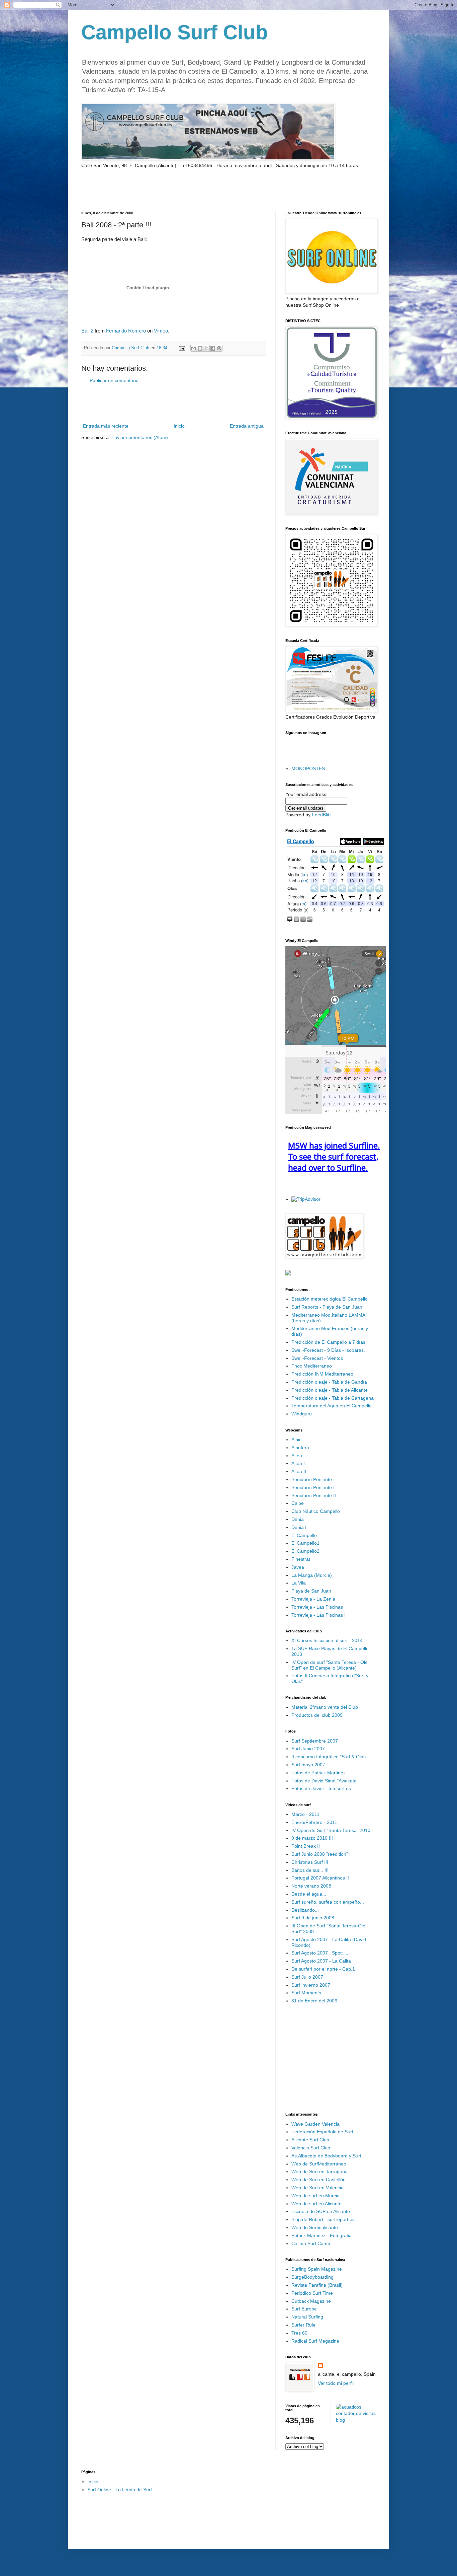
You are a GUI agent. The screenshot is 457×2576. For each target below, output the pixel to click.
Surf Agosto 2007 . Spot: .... (321, 1953)
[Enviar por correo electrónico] (194, 348)
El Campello (304, 1535)
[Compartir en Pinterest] (219, 348)
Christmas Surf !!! (310, 1862)
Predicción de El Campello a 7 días (328, 1342)
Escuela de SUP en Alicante (321, 2211)
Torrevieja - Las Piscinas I (318, 1615)
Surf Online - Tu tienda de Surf (120, 2490)
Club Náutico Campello (316, 1511)
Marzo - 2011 (305, 1814)
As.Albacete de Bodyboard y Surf (326, 2156)
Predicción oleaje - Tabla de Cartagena (333, 1398)
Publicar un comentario (114, 380)
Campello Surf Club (175, 32)
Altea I (298, 1463)
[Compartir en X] (206, 348)
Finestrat (301, 1559)
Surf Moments (306, 1993)
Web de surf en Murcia (315, 2196)
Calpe (298, 1503)
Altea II (299, 1471)
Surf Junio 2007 (308, 1749)
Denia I (299, 1527)
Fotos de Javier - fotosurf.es (321, 1788)
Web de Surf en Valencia (317, 2188)
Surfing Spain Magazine (317, 2269)
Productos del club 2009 (317, 1715)
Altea (297, 1456)
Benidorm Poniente (312, 1479)
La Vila (299, 1583)
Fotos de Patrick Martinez (318, 1773)
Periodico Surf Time (312, 2293)
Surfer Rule (303, 2325)
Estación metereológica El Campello (330, 1299)
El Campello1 (305, 1543)
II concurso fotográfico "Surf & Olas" (329, 1757)
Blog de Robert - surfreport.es (323, 2219)
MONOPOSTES (308, 768)
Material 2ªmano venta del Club (325, 1707)
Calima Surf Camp (311, 2243)
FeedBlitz (322, 815)
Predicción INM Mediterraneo (322, 1374)
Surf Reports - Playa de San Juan (327, 1307)
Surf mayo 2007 (308, 1765)
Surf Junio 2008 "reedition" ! (321, 1854)
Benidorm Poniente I (313, 1487)
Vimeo (161, 331)
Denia (298, 1519)
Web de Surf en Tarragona (319, 2172)
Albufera (300, 1448)
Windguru (302, 1414)
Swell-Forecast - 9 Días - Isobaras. (328, 1350)
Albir (296, 1440)
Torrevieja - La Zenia (313, 1599)
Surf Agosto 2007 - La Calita (321, 1961)
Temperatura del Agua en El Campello (332, 1406)
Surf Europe (304, 2309)
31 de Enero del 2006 (314, 2001)
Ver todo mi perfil (336, 2383)
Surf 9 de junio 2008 (313, 1918)
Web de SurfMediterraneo (319, 2164)
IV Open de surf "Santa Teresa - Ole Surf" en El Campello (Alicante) (330, 1665)
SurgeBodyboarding (312, 2277)
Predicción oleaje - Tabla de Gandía (329, 1382)
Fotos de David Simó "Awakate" (325, 1781)
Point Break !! (306, 1846)
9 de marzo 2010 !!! (312, 1838)
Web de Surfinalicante (315, 2227)
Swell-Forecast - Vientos (317, 1358)
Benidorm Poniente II (314, 1495)
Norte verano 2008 (311, 1886)
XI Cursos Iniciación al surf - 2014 (327, 1640)
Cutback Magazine (311, 2301)
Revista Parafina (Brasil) (317, 2285)
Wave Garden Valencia (315, 2124)
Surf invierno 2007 (311, 1985)
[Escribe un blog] (200, 348)
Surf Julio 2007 (307, 1977)
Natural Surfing (307, 2317)
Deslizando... (305, 1910)
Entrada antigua (247, 426)
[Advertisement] (160, 189)
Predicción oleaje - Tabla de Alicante (330, 1390)
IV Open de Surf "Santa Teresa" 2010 (331, 1830)
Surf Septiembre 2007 (315, 1741)
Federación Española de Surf (322, 2132)
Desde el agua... (309, 1894)
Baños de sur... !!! (310, 1870)
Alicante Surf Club (310, 2140)
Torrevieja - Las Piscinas (317, 1607)
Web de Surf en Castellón (318, 2180)
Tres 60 (299, 2333)
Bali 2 (87, 331)
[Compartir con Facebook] (213, 348)
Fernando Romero (126, 331)
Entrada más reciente (106, 426)
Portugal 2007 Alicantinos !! (320, 1878)
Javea (298, 1567)
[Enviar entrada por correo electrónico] (182, 348)
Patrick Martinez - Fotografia (322, 2235)
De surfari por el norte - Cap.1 (323, 1969)
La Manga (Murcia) (312, 1575)
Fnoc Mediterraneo (312, 1366)
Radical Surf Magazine (315, 2341)
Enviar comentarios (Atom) (140, 437)
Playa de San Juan (311, 1591)
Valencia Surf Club (311, 2148)
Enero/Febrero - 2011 (314, 1822)
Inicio (179, 426)
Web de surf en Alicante (316, 2204)
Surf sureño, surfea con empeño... (328, 1902)
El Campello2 (305, 1551)
